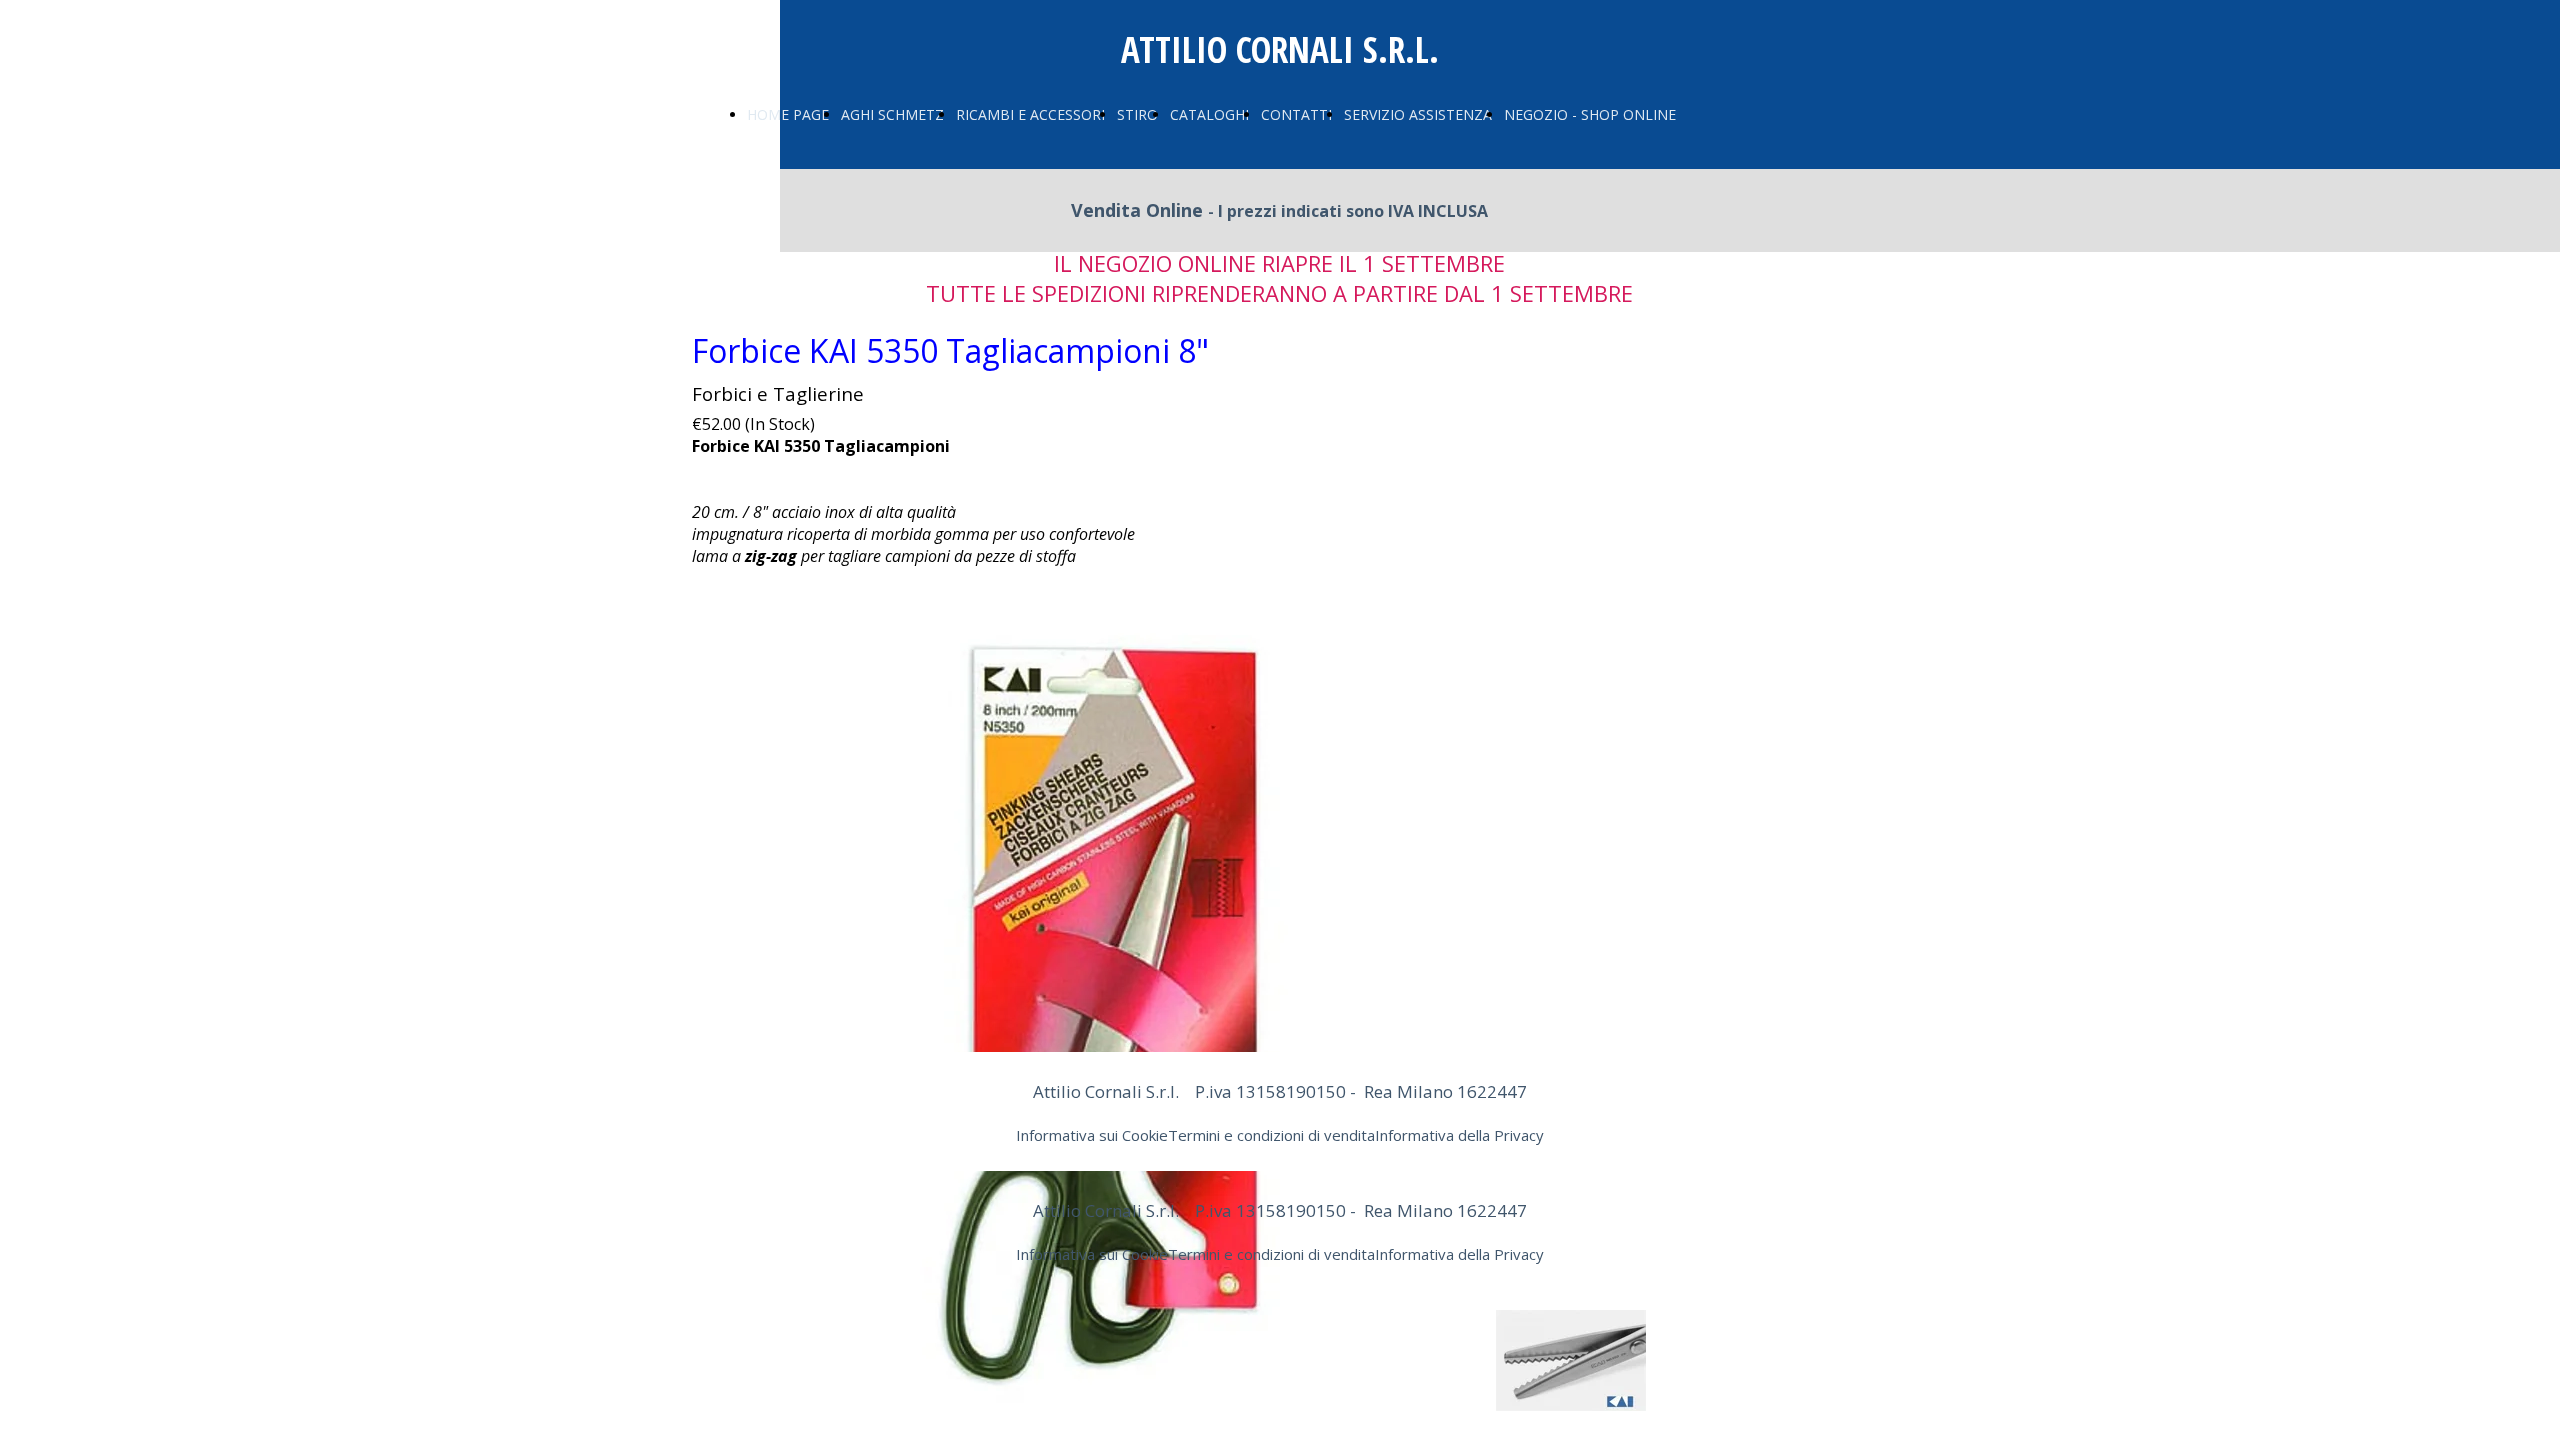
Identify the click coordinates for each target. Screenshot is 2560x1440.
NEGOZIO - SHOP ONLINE (1590, 114)
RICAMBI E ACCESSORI (1030, 114)
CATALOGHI (1209, 114)
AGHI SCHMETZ (892, 114)
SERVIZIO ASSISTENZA (1418, 114)
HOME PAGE (788, 114)
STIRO (1137, 114)
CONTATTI (1296, 114)
